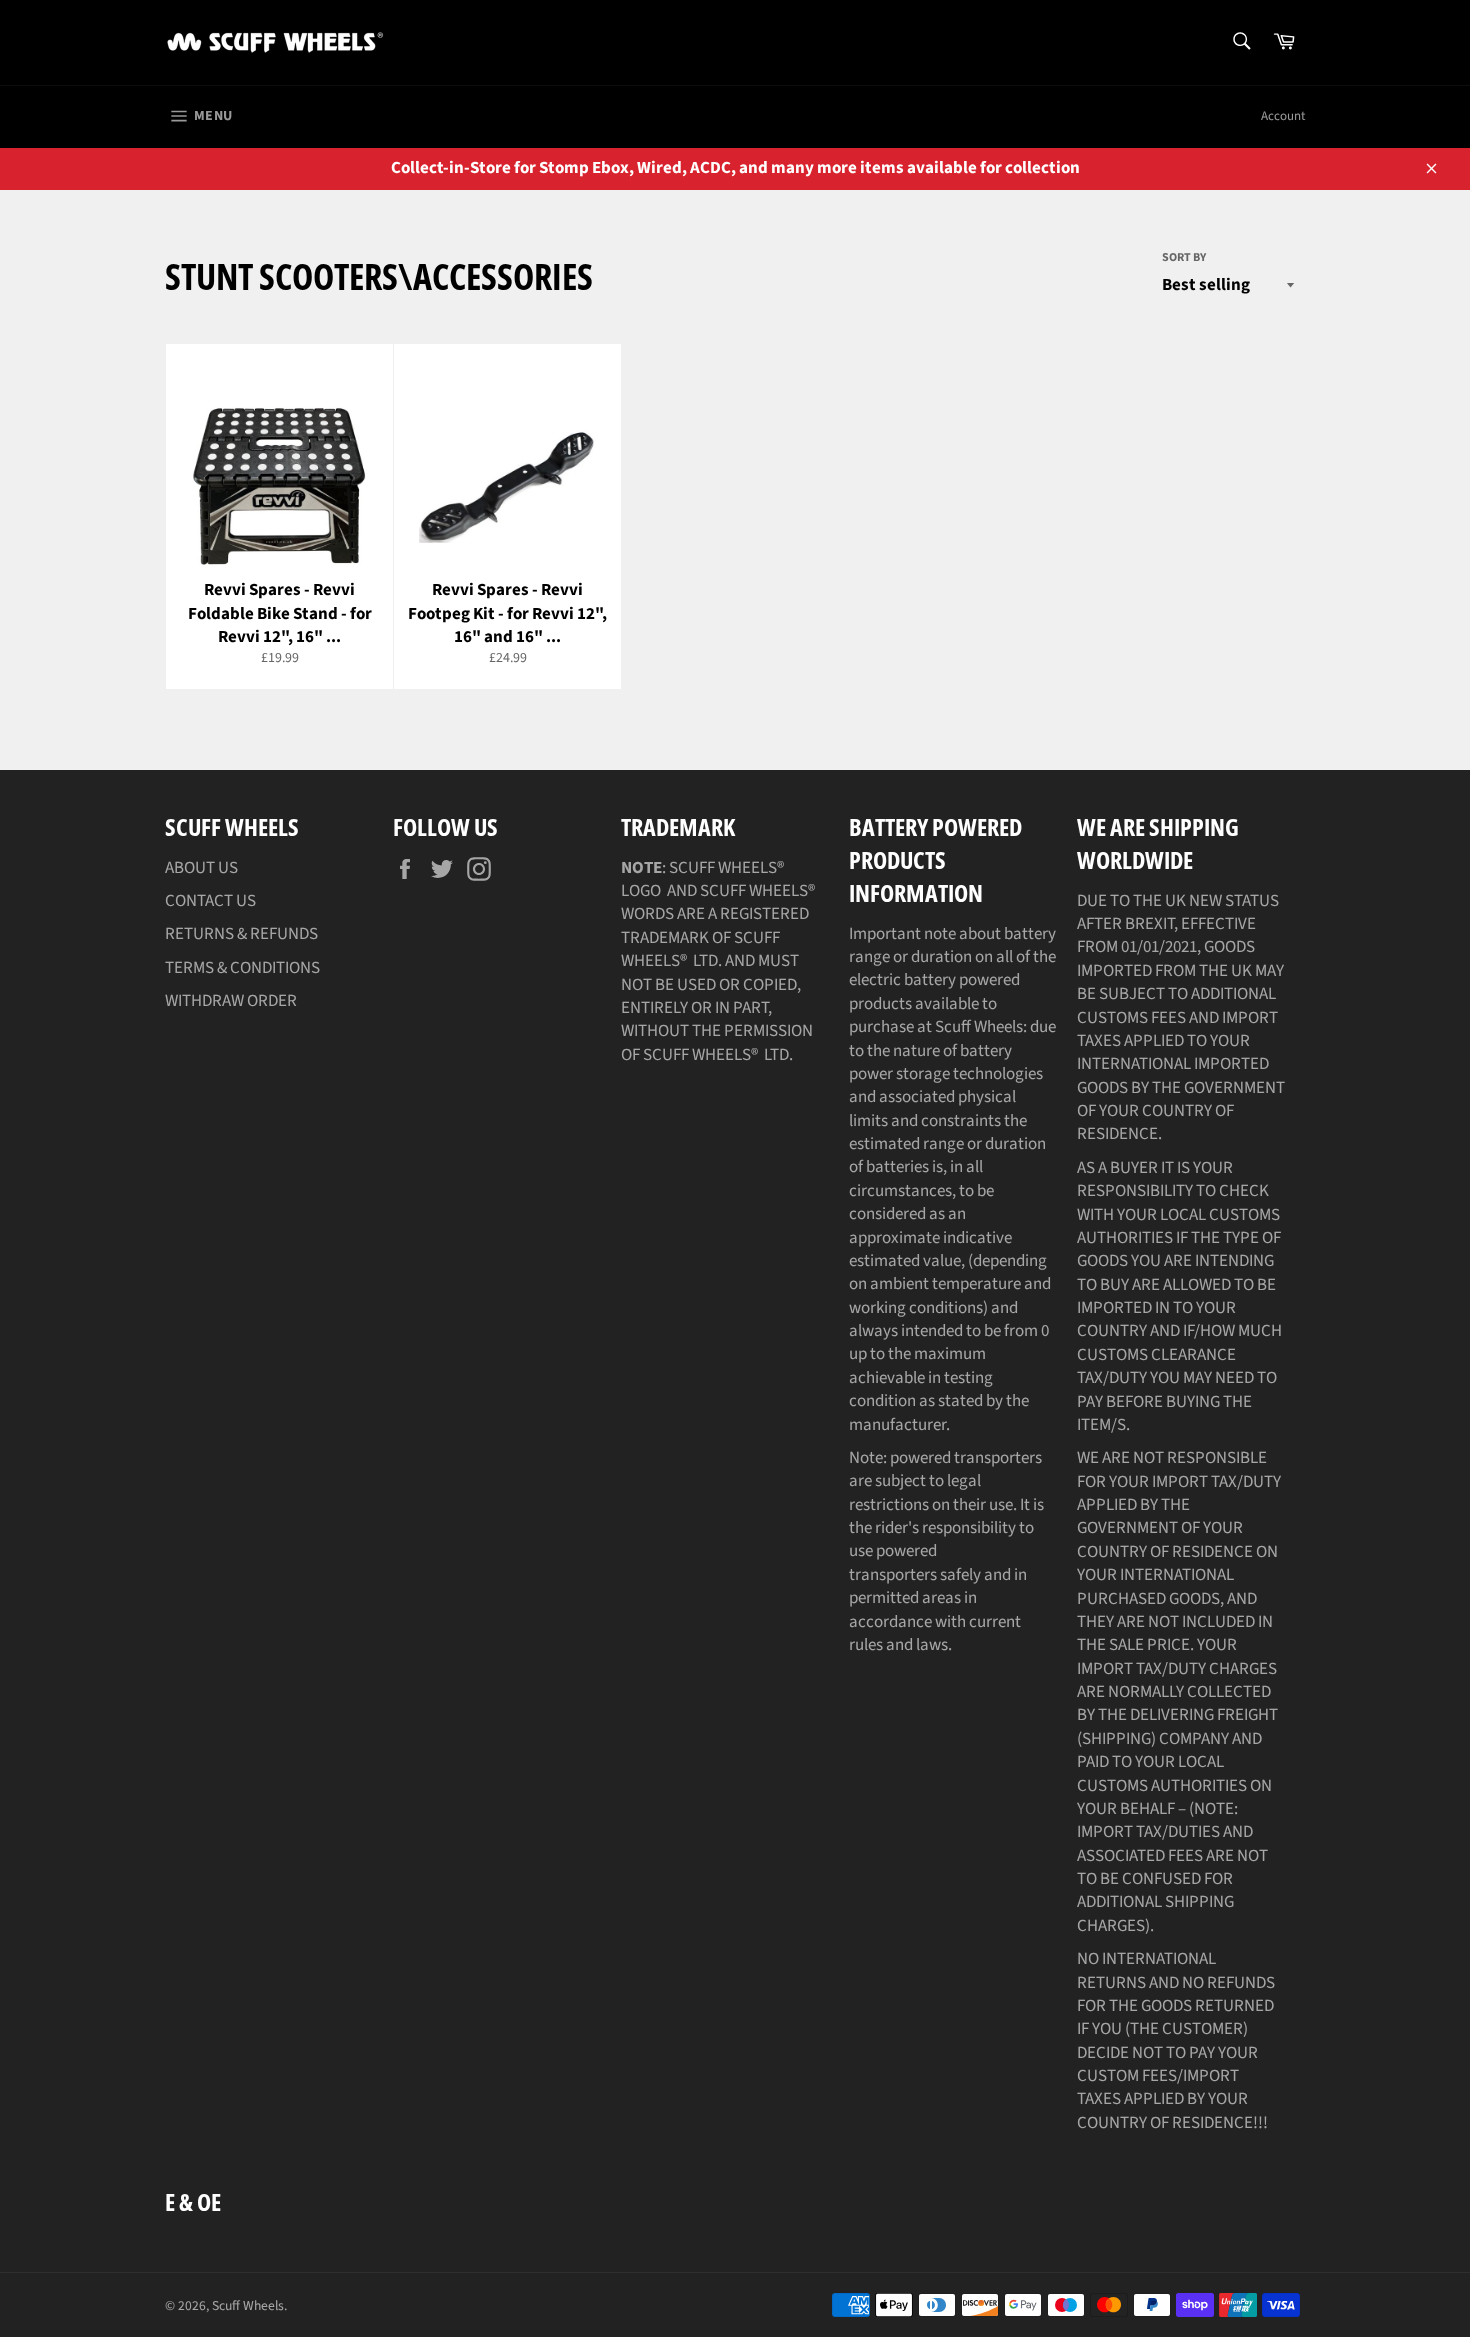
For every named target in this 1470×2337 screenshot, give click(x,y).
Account (1283, 116)
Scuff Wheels (248, 2305)
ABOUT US (201, 868)
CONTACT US (210, 901)
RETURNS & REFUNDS (241, 934)
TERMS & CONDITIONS (242, 968)
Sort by (1184, 258)
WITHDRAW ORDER (231, 1001)
